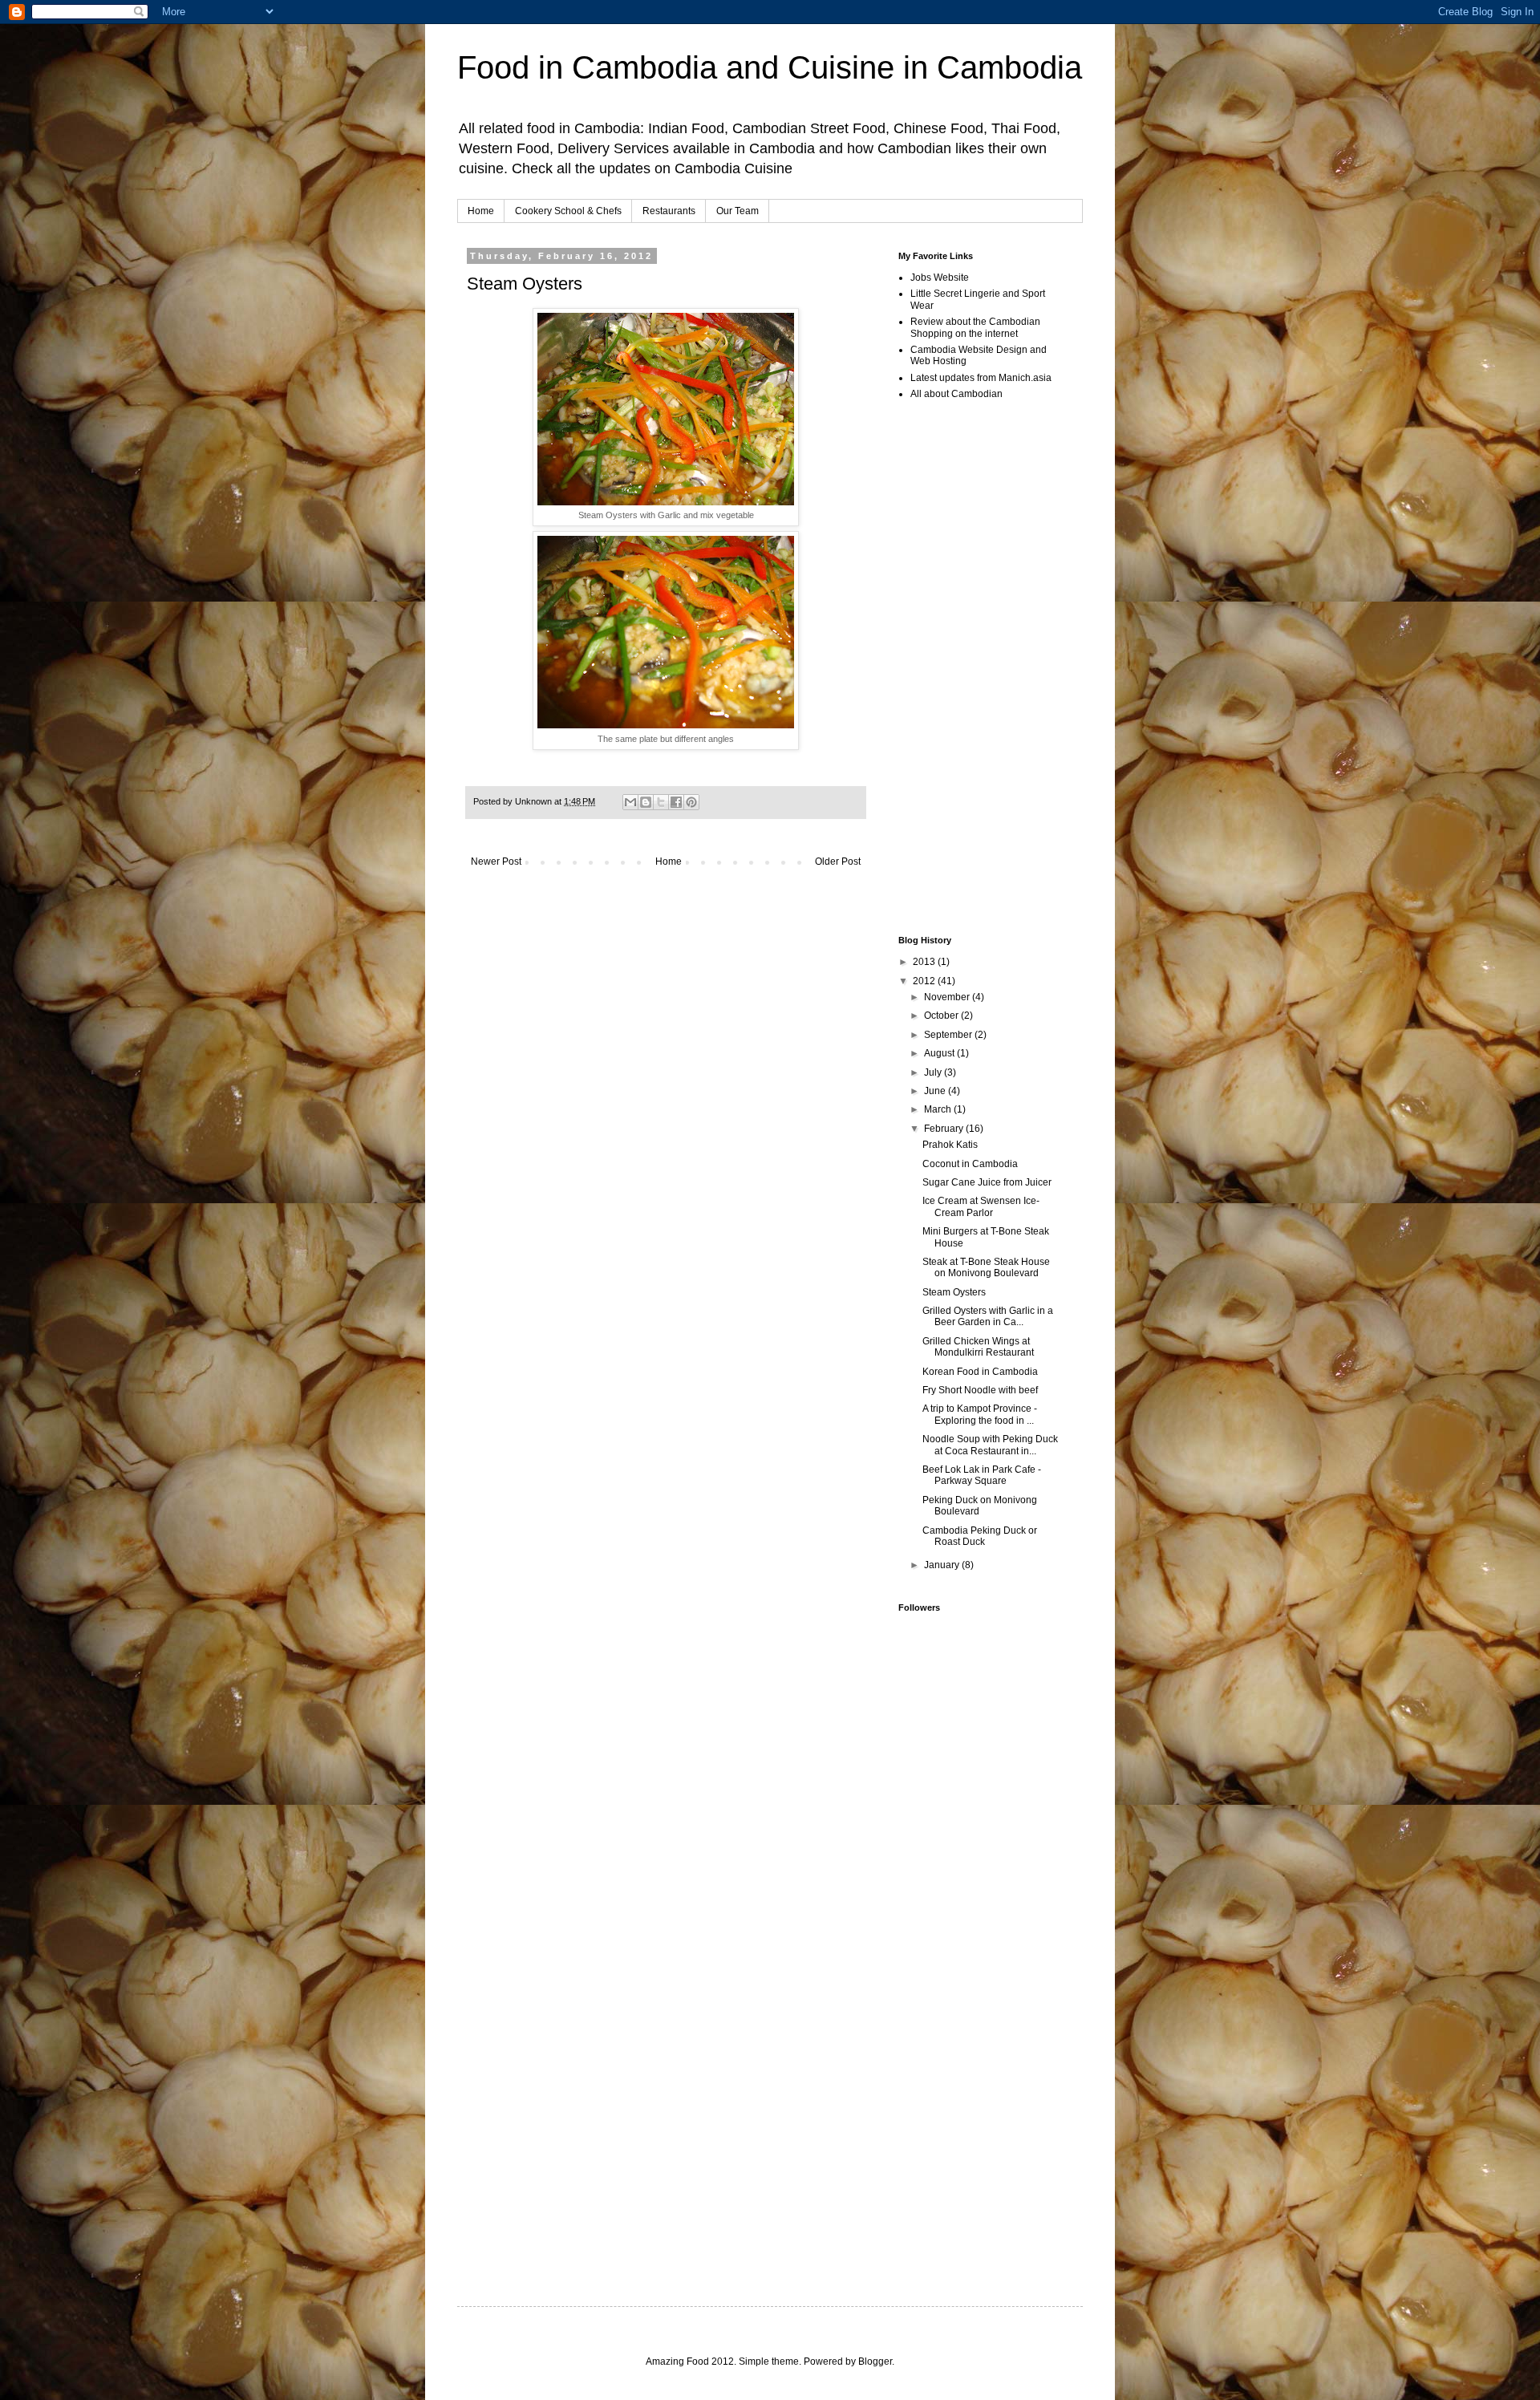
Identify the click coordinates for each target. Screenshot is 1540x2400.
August (940, 1053)
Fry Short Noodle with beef (980, 1390)
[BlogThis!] (646, 802)
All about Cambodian (956, 394)
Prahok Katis (950, 1145)
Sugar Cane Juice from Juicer (987, 1182)
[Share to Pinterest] (691, 802)
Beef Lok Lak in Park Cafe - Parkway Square (982, 1475)
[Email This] (630, 802)
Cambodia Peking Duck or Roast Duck (980, 1536)
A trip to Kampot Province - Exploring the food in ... (980, 1414)
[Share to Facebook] (676, 802)
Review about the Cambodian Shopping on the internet (975, 327)
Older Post (838, 861)
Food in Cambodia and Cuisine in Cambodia (770, 67)
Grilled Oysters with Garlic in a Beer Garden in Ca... (988, 1316)
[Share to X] (661, 802)
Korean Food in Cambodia (980, 1372)
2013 (925, 962)
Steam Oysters (954, 1292)
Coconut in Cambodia (970, 1164)
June (936, 1091)
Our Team (738, 211)
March (939, 1109)
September (949, 1035)
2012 (925, 981)
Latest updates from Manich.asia (981, 378)
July (934, 1072)
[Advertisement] (654, 917)
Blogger (875, 2361)
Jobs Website (940, 278)
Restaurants (669, 211)
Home (481, 211)
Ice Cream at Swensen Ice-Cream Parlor (981, 1206)
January (943, 1565)
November (948, 997)
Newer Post (496, 861)
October (942, 1016)
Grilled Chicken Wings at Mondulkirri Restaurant (978, 1347)
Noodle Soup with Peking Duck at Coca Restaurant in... (990, 1445)
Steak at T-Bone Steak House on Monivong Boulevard (986, 1267)
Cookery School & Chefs (568, 211)
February (945, 1129)
